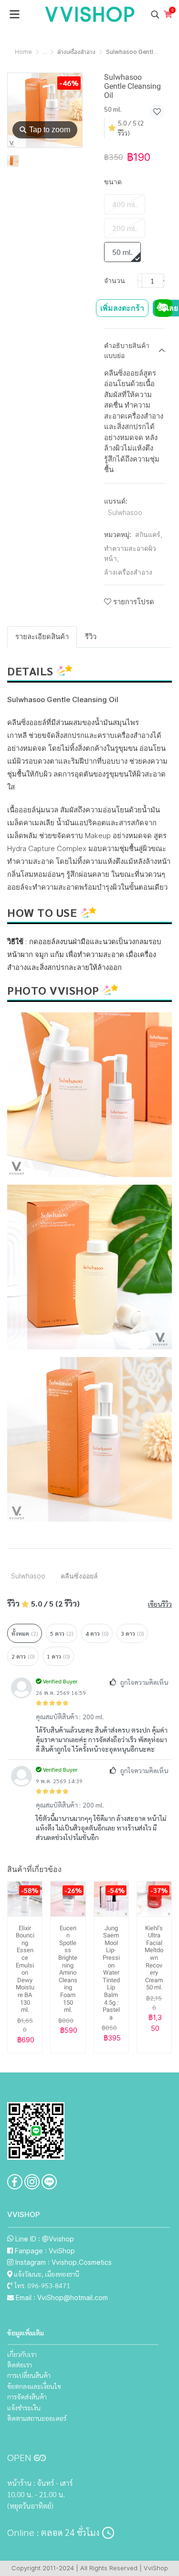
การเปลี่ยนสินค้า (29, 2375)
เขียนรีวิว (160, 1604)
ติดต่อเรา (20, 2365)
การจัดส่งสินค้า (27, 2397)
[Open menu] (14, 14)
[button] (155, 14)
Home (23, 52)
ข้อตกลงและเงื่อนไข (34, 2386)
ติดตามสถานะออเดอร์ (37, 2418)
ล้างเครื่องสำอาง (76, 52)
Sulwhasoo (125, 512)
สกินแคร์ (149, 534)
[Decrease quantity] (140, 281)
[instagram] (32, 2182)
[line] (49, 2182)
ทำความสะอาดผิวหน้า (130, 553)
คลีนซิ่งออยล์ (79, 1576)
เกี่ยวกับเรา (22, 2354)
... (45, 52)
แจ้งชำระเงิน (24, 2408)
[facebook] (15, 2182)
